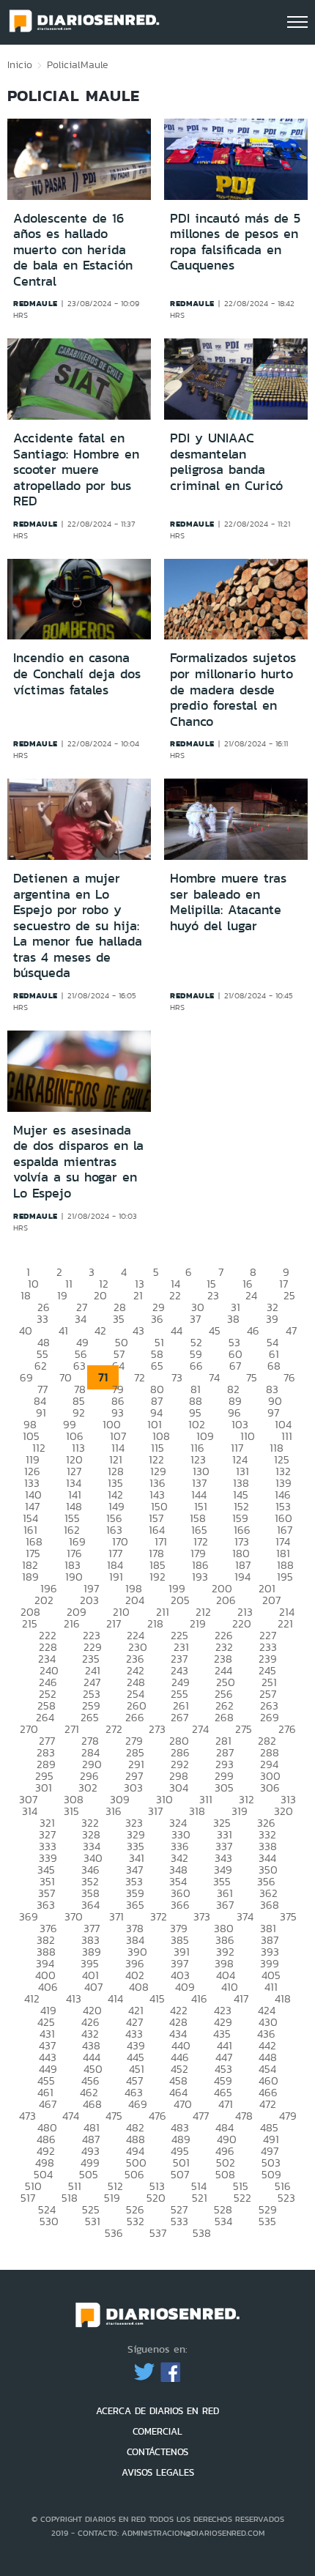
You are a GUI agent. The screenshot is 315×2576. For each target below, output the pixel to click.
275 (244, 1729)
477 (201, 2116)
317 (155, 1811)
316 (114, 1811)
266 (135, 1717)
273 (157, 1729)
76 (289, 1377)
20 (100, 1295)
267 (179, 1717)
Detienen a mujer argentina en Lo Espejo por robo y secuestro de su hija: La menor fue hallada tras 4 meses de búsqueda (78, 926)
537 (158, 2233)
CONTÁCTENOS (157, 2452)
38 (233, 1319)
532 (136, 2221)
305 (224, 1788)
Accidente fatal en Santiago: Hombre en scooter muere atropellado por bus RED (76, 469)
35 (119, 1319)
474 (71, 2116)
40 (26, 1330)
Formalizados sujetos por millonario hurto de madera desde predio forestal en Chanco (233, 689)
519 (112, 2198)
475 (114, 2116)
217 (114, 1623)
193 (200, 1577)
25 (289, 1295)
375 (288, 1916)
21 (138, 1295)
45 (215, 1330)
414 (115, 1998)
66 (196, 1366)
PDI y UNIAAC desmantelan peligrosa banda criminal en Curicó (226, 462)
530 (49, 2221)
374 (245, 1916)
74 (214, 1377)
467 (48, 2104)
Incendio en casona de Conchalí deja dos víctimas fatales (77, 673)
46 (253, 1330)
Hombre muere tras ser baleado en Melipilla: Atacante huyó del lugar (228, 902)
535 (267, 2221)
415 (157, 1998)
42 (100, 1330)
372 (159, 1916)
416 (199, 1998)
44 (177, 1330)
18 (26, 1295)
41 (63, 1330)
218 (155, 1623)
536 (114, 2233)
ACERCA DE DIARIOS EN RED (157, 2411)
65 (157, 1366)
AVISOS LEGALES (158, 2472)
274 (200, 1729)
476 (157, 2116)
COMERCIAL (157, 2431)
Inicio (20, 64)
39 (272, 1319)
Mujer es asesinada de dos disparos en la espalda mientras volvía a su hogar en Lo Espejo (78, 1162)
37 (195, 1319)
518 (70, 2198)
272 (114, 1729)
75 (252, 1377)
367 (225, 1905)
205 (180, 1600)
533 (179, 2221)
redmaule (36, 303)
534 (223, 2221)
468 (92, 2104)
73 (177, 1377)
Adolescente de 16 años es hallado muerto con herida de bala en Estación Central (73, 250)
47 (291, 1330)
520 (156, 2198)
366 (180, 1905)
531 (93, 2221)
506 (134, 2174)
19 (62, 1295)
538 (202, 2233)
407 (93, 1987)
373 (202, 1916)
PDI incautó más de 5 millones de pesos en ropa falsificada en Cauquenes (235, 242)
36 (157, 1319)
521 (200, 2198)
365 (135, 1905)
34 (81, 1319)
